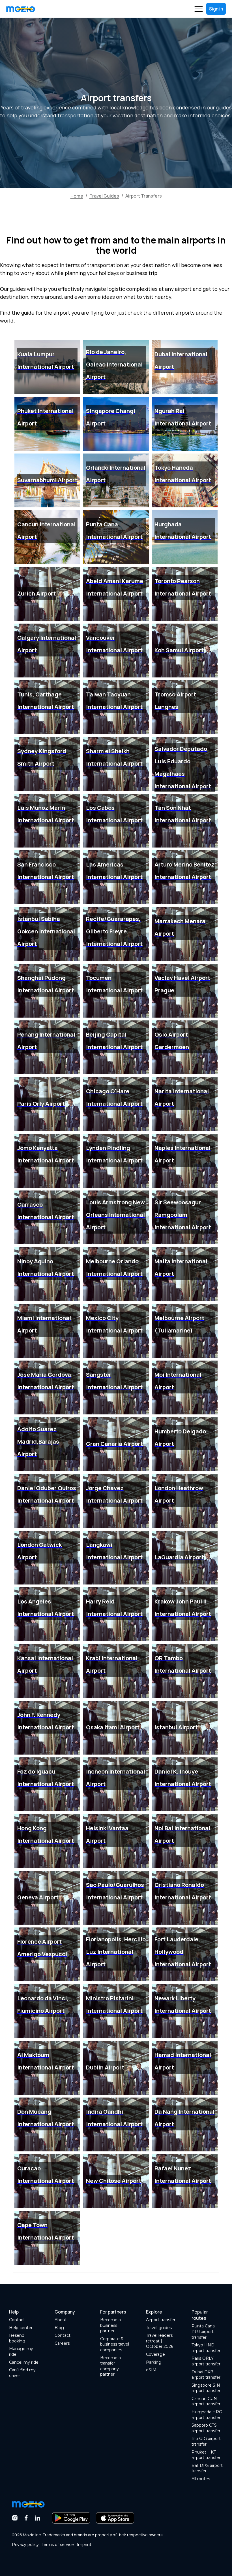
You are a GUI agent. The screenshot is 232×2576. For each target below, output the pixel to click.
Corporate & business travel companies (115, 2344)
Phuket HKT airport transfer (206, 2455)
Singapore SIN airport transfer (206, 2388)
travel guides (104, 196)
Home (77, 196)
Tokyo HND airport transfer (206, 2348)
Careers (62, 2343)
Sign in (216, 9)
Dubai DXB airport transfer (206, 2375)
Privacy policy (25, 2545)
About (61, 2320)
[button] (199, 9)
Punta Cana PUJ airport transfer (203, 2332)
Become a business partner (110, 2325)
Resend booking (17, 2338)
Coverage (155, 2354)
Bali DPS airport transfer (207, 2468)
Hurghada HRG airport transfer (207, 2415)
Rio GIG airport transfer (206, 2441)
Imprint (84, 2545)
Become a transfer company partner (110, 2366)
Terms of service (58, 2545)
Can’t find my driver (22, 2373)
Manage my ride (21, 2352)
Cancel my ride (24, 2362)
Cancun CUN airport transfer (206, 2401)
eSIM (151, 2370)
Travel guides (159, 2328)
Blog (59, 2328)
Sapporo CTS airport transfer (206, 2428)
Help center (21, 2328)
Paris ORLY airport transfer (206, 2361)
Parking (154, 2362)
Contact (17, 2320)
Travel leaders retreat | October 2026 (160, 2341)
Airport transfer (161, 2320)
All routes (201, 2479)
